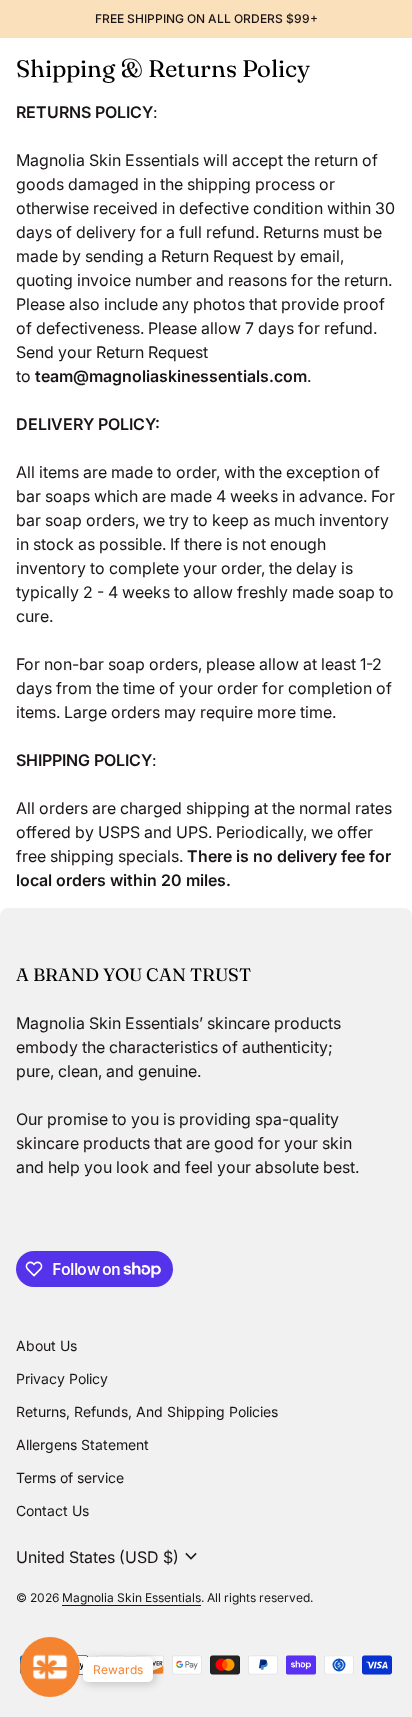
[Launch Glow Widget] (50, 1667)
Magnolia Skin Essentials (131, 1597)
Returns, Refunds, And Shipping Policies (147, 1411)
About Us (46, 1345)
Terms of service (70, 1477)
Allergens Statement (82, 1444)
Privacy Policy (62, 1378)
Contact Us (52, 1510)
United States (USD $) (109, 1557)
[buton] (109, 1557)
